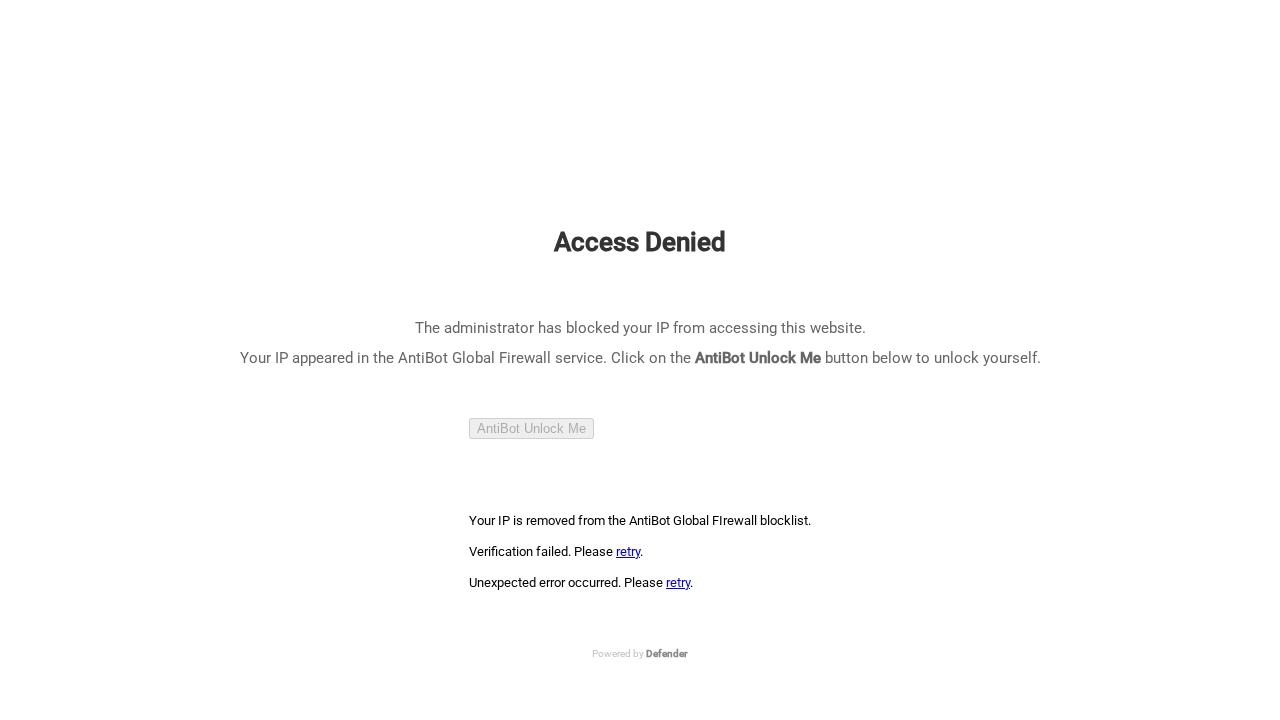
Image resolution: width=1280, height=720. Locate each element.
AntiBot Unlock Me (531, 428)
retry (628, 551)
